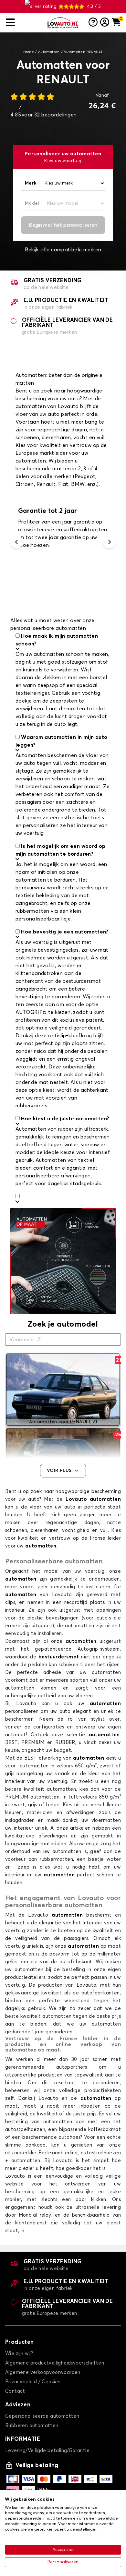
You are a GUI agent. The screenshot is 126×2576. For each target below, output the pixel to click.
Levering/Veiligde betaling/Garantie (47, 2451)
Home (29, 52)
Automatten (49, 52)
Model (32, 203)
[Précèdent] (17, 542)
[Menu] (24, 23)
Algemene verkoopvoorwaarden (43, 2372)
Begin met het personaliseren (63, 225)
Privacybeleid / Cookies (33, 2382)
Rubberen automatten (32, 2426)
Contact (15, 2391)
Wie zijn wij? (19, 2354)
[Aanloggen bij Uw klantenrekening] (105, 23)
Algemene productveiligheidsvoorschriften (55, 2363)
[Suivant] (109, 542)
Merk (31, 183)
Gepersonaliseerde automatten (42, 2416)
